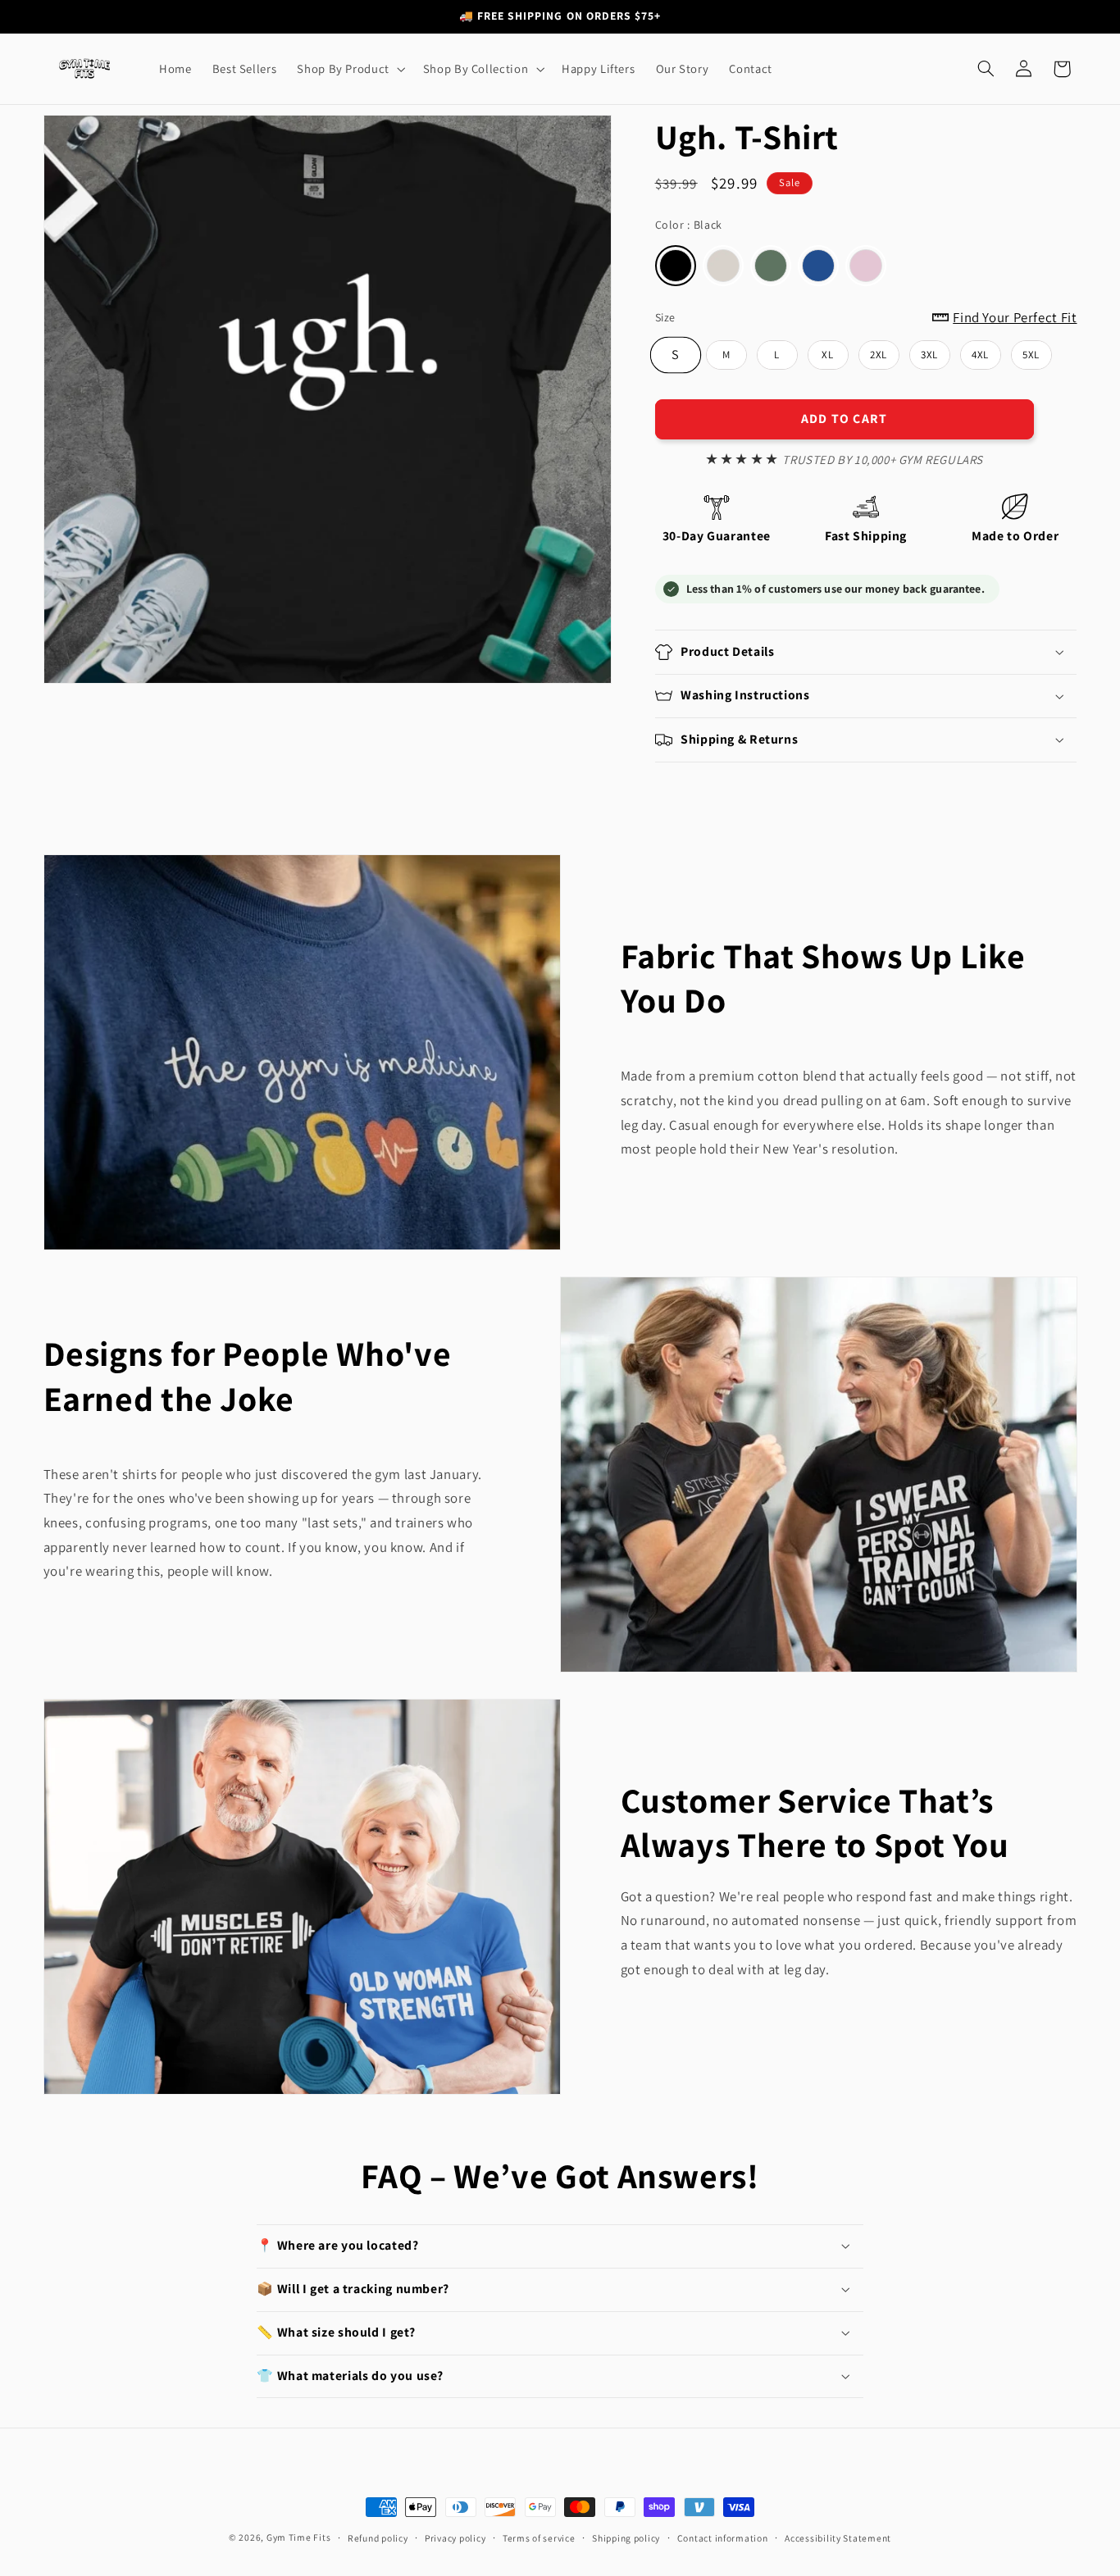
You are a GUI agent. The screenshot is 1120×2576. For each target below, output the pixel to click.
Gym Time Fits (299, 2537)
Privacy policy (455, 2538)
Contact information (723, 2538)
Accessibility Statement (838, 2538)
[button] (350, 69)
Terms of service (539, 2538)
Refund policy (378, 2538)
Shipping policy (626, 2538)
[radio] (676, 266)
